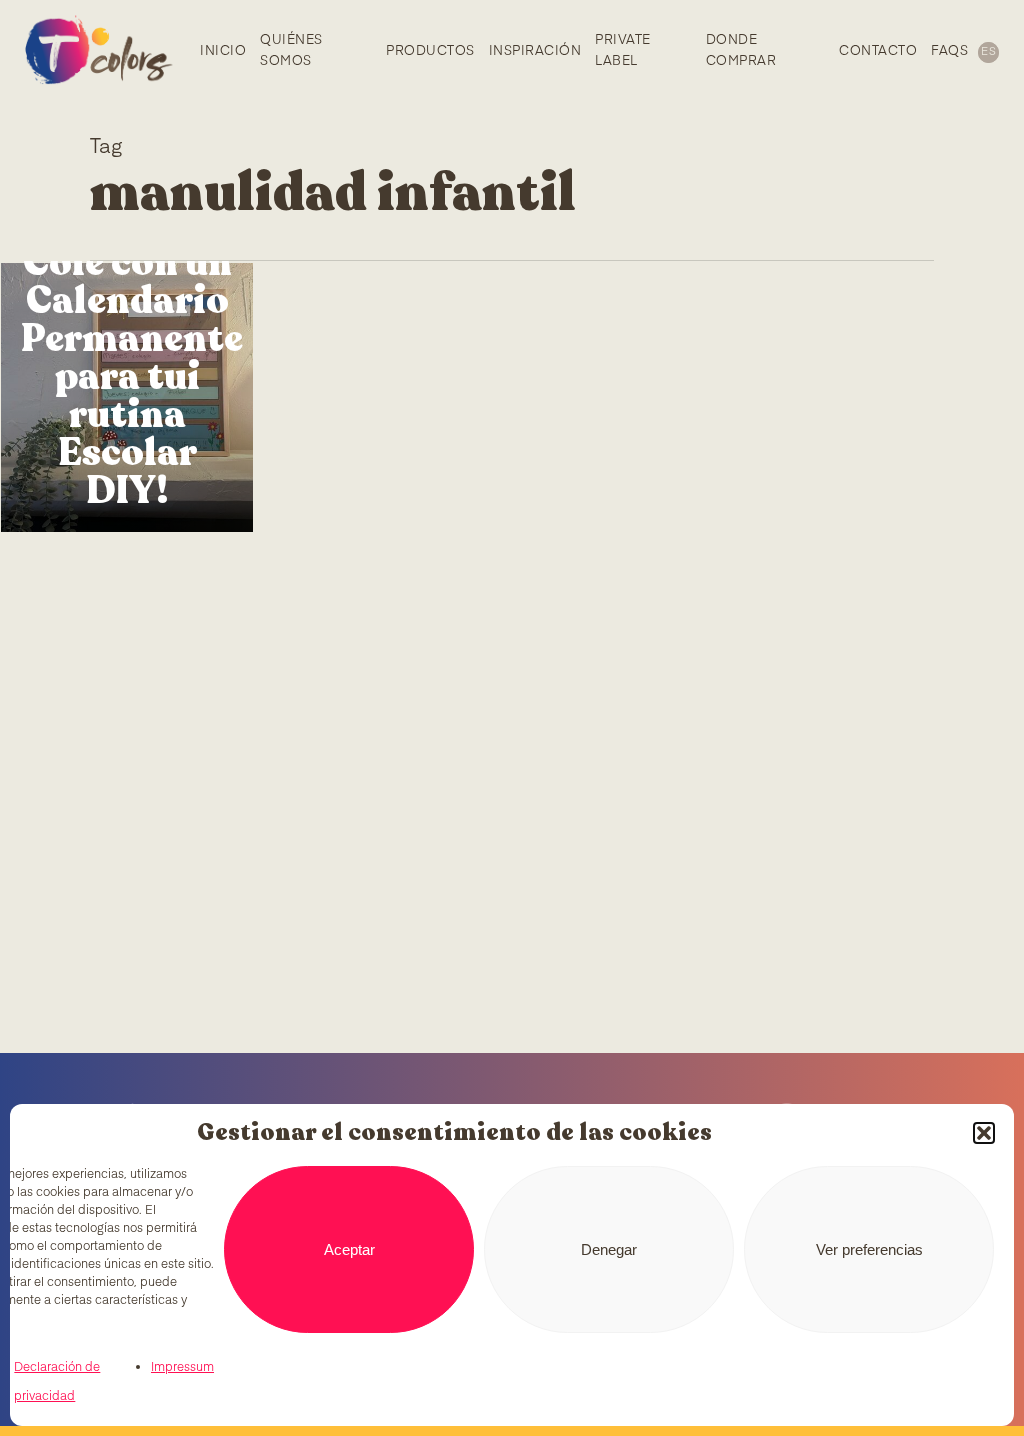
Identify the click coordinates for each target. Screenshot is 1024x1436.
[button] (984, 1133)
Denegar (609, 1249)
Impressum (182, 1368)
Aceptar (349, 1249)
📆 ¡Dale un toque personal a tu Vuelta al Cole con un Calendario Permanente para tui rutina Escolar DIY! (127, 301)
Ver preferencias (869, 1249)
